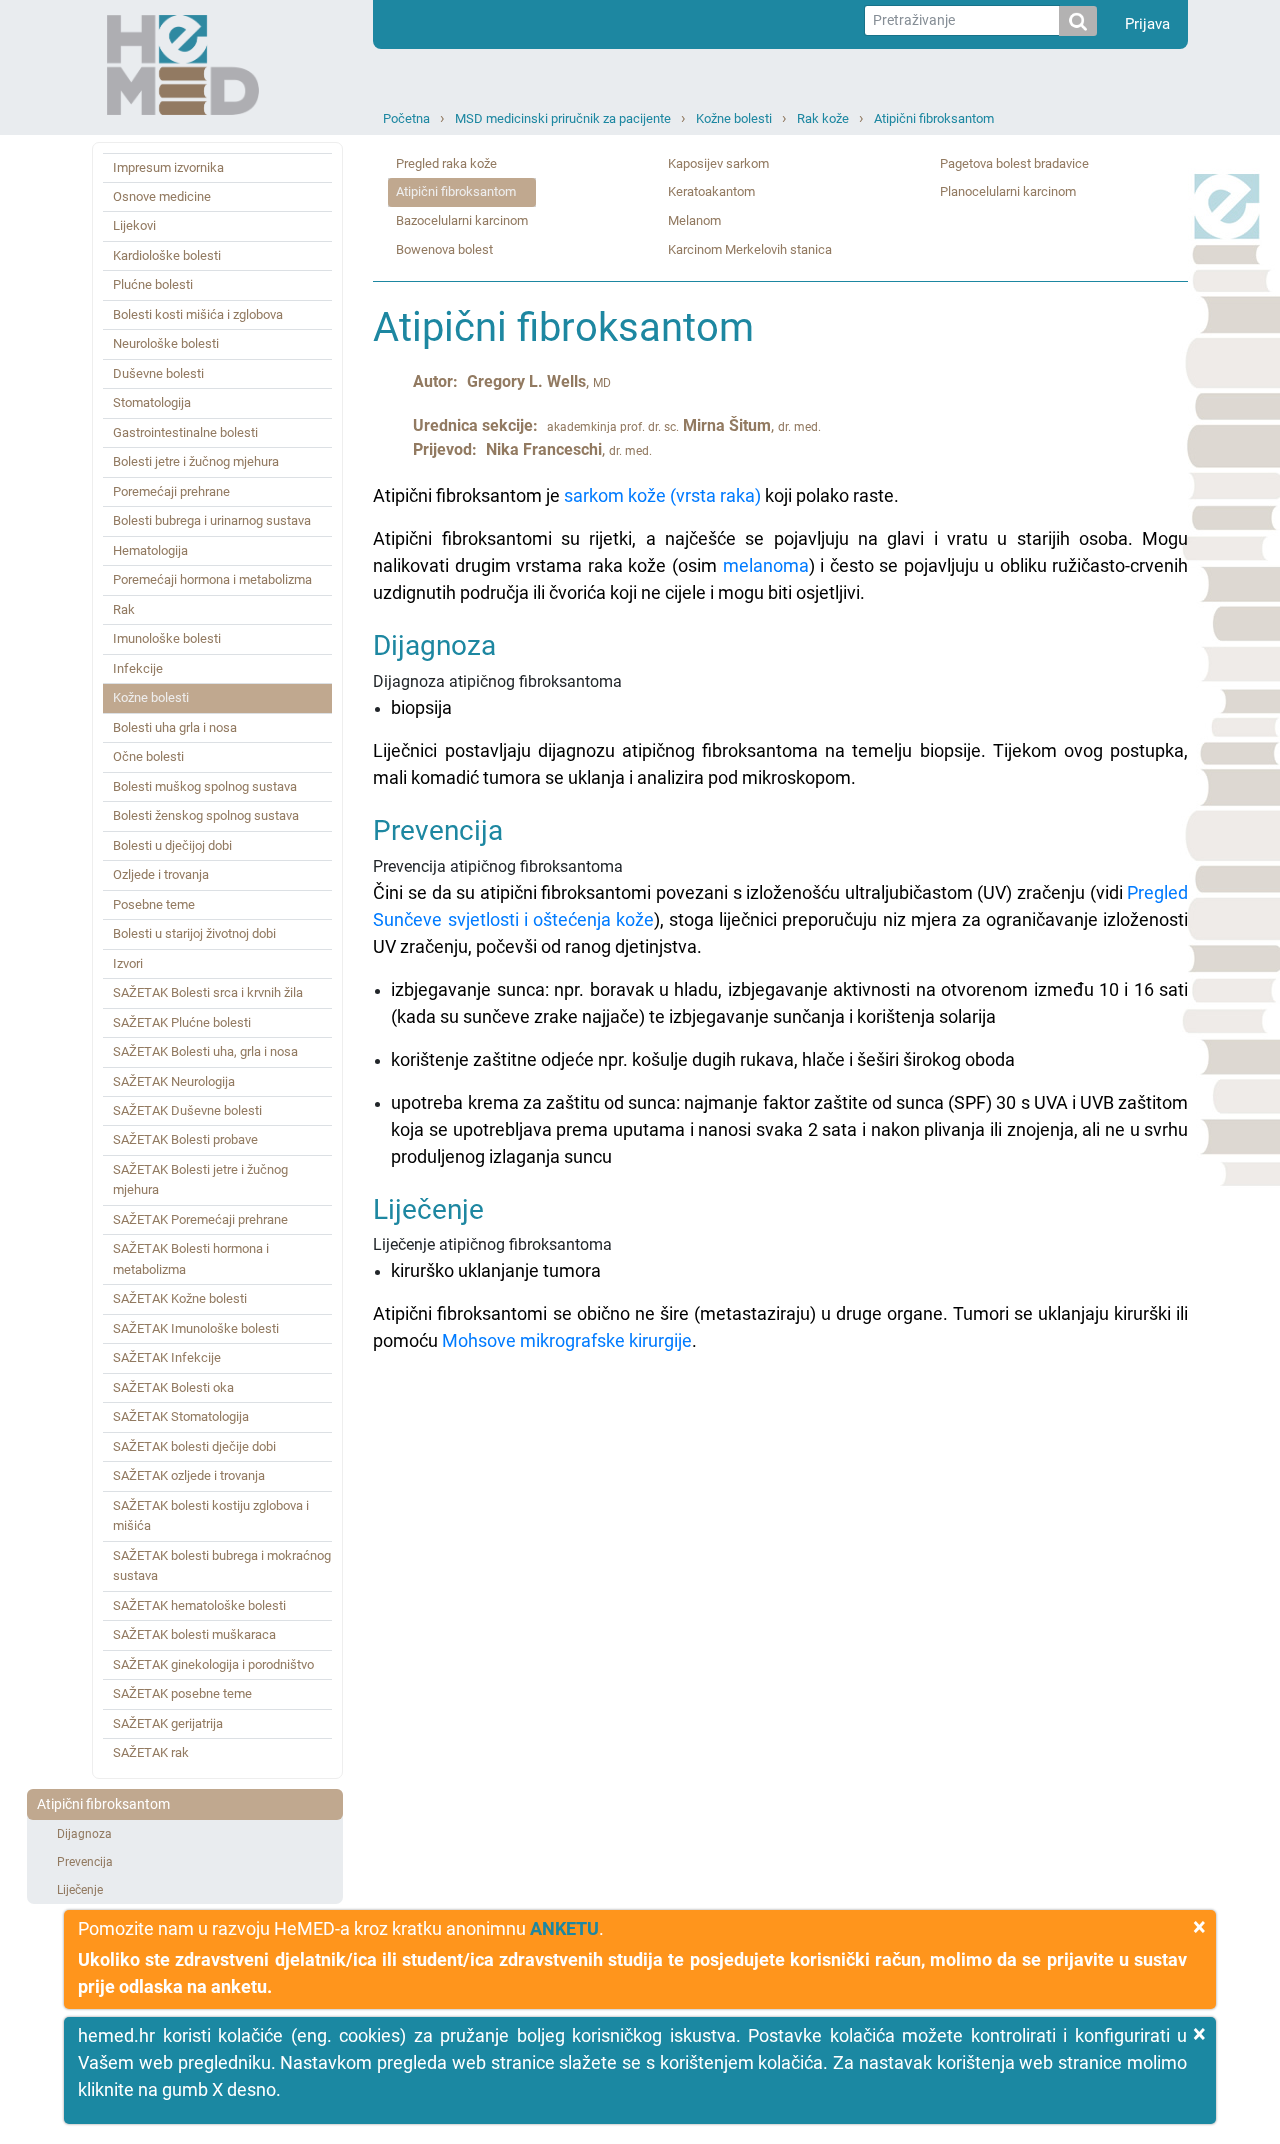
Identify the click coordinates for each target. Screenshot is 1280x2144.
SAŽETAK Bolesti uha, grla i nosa (205, 1051)
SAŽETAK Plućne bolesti (182, 1022)
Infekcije (138, 668)
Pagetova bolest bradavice (1014, 163)
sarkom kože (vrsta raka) (662, 495)
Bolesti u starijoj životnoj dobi (194, 933)
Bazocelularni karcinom (462, 220)
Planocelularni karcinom (1008, 191)
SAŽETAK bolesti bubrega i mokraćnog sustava (222, 1565)
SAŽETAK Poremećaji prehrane (200, 1219)
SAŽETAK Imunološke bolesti (196, 1328)
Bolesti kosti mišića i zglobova (198, 314)
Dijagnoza (84, 1834)
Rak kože (823, 118)
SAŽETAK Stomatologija (181, 1416)
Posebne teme (154, 904)
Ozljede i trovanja (161, 874)
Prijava (1147, 24)
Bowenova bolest (444, 249)
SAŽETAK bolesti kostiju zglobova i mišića (211, 1515)
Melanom (694, 220)
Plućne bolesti (153, 284)
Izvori (128, 963)
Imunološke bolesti (167, 638)
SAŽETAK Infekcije (167, 1357)
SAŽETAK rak (151, 1752)
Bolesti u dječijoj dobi (172, 845)
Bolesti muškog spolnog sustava (205, 786)
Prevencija (85, 1862)
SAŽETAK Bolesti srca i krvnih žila (208, 992)
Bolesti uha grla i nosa (175, 727)
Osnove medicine (162, 196)
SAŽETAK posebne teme (182, 1693)
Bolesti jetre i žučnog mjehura (196, 461)
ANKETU (564, 1928)
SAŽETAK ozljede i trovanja (189, 1475)
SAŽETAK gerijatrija (168, 1723)
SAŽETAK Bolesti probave (185, 1139)
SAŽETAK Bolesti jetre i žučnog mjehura (200, 1179)
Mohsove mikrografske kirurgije (567, 1340)
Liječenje (80, 1890)
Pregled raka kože (446, 163)
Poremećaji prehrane (171, 491)
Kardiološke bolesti (167, 255)
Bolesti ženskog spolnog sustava (206, 815)
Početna (406, 118)
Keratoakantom (711, 191)
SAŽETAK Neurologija (174, 1081)
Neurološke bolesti (166, 343)
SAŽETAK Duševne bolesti (187, 1110)
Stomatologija (152, 402)
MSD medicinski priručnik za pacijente (563, 118)
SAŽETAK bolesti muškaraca (194, 1634)
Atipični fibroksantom (934, 118)
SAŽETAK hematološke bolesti (199, 1605)
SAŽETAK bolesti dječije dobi (194, 1446)
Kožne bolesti (734, 118)
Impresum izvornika (168, 167)
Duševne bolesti (158, 373)
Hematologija (150, 550)
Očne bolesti (148, 756)
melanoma (766, 565)
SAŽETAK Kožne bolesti (180, 1298)
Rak (124, 609)
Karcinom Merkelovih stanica (750, 249)
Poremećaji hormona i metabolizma (212, 579)
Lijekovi (134, 225)
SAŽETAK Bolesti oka (173, 1387)
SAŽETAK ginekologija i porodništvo (213, 1664)
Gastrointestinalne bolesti (185, 432)
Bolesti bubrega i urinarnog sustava (212, 520)
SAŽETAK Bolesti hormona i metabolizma (191, 1258)
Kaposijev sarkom (718, 163)
